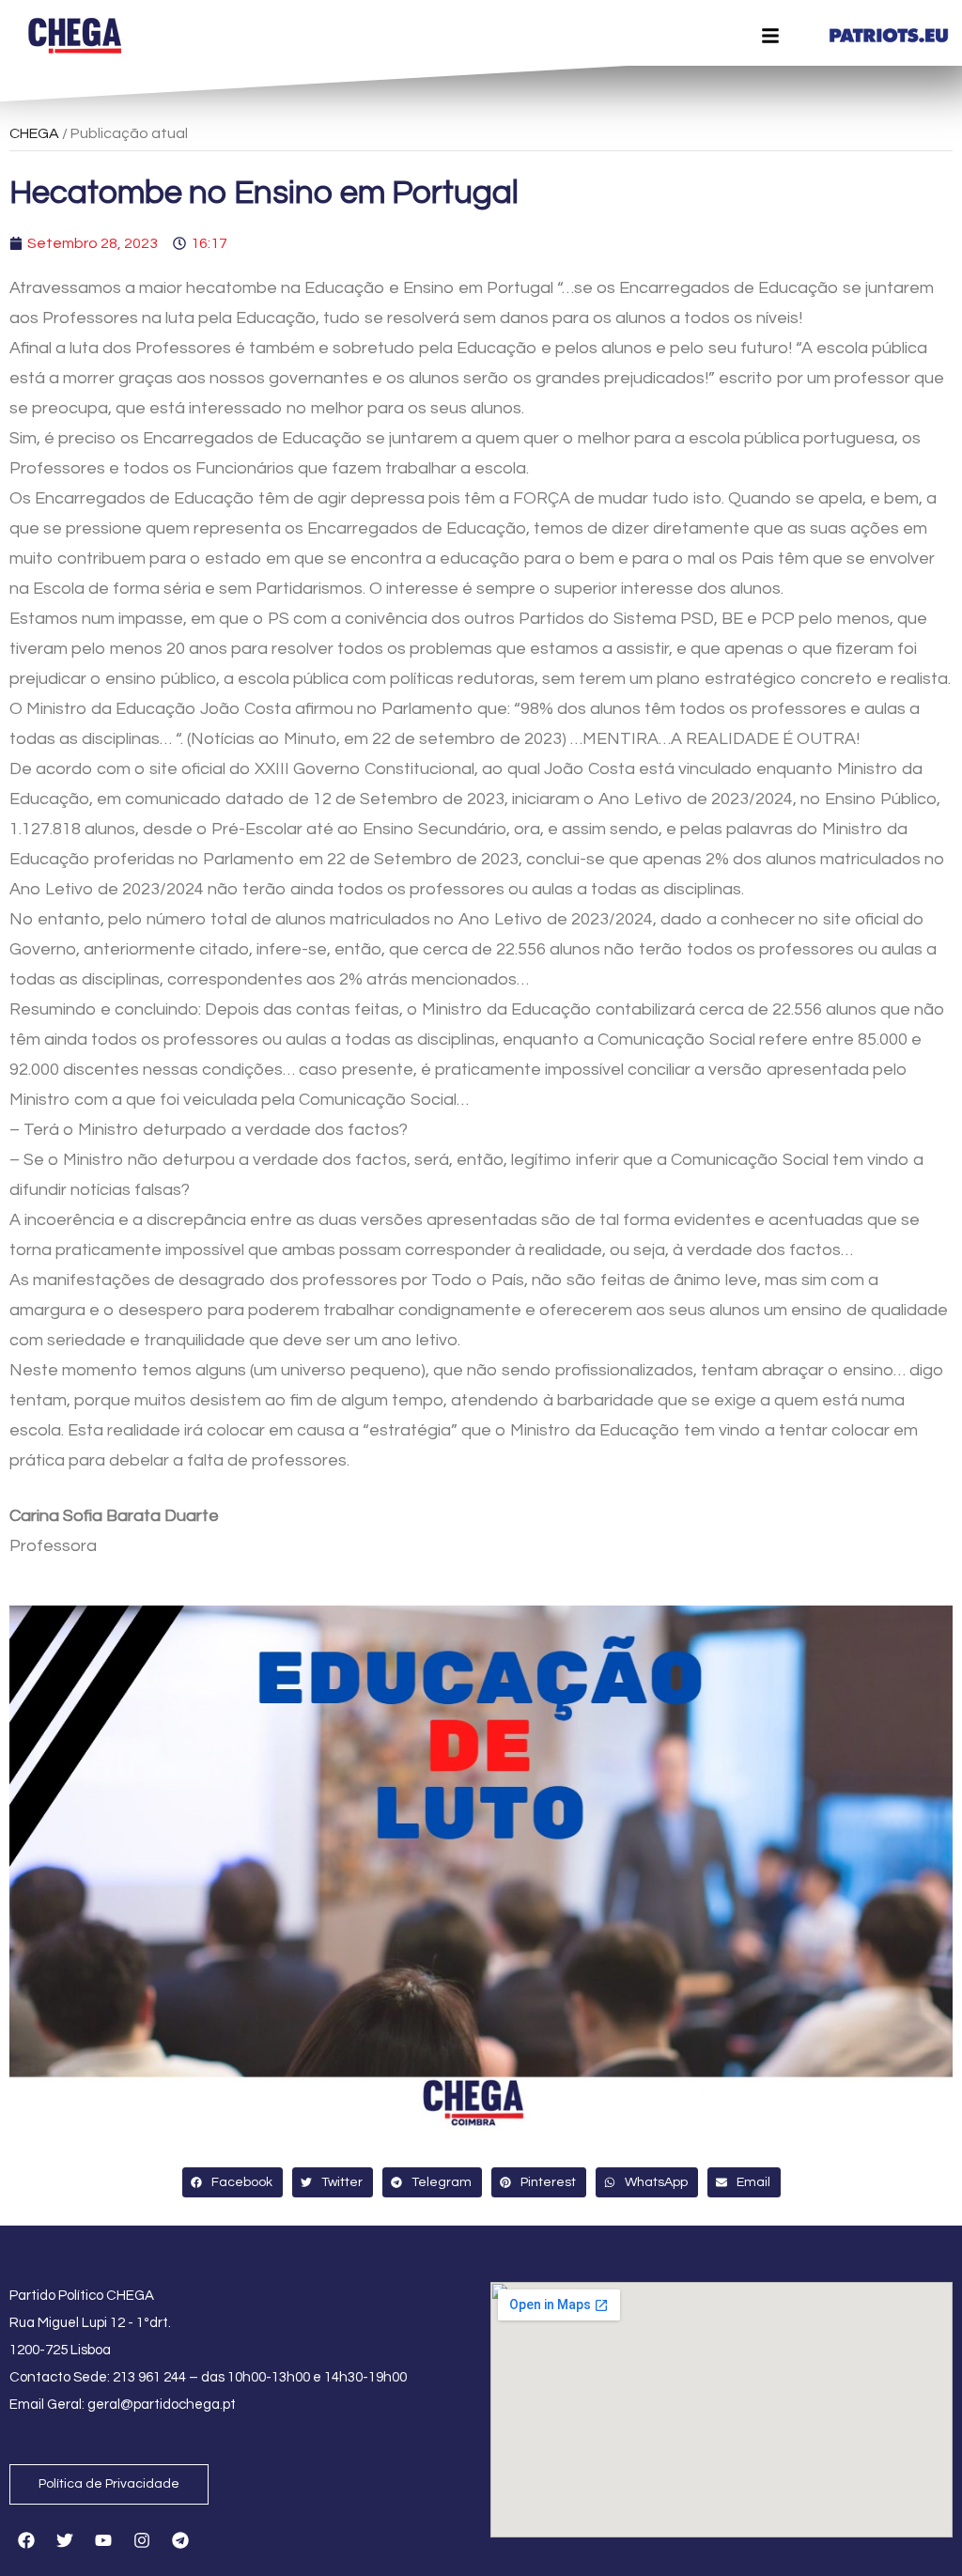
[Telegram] (180, 2540)
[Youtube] (103, 2540)
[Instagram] (142, 2540)
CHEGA (34, 133)
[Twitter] (65, 2540)
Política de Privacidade (109, 2484)
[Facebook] (26, 2540)
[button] (233, 2182)
